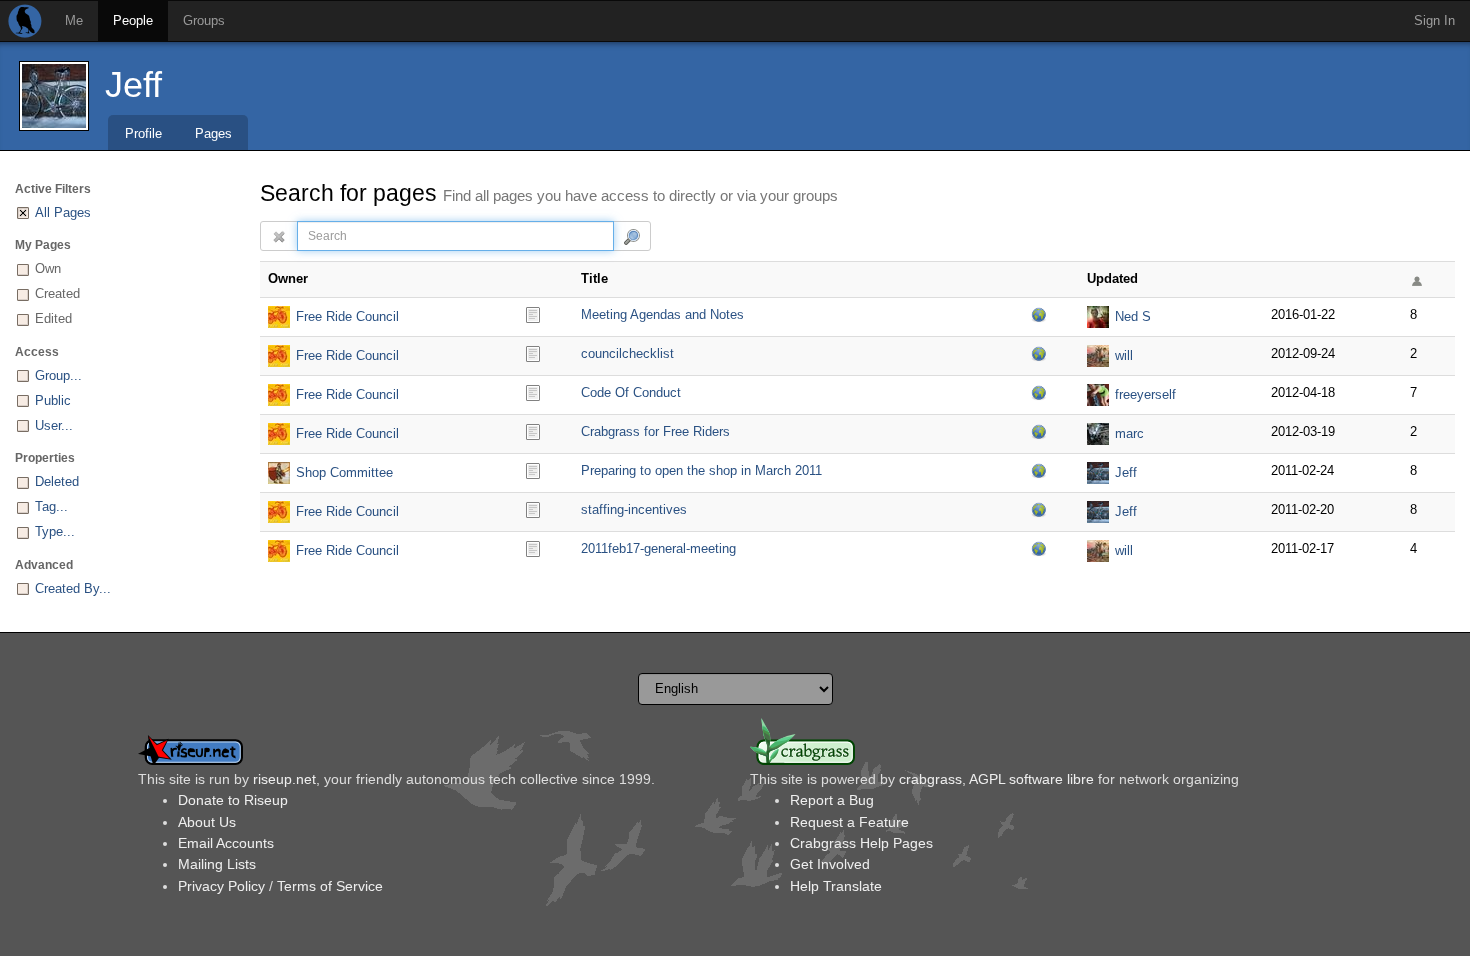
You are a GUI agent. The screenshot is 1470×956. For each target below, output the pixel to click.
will (1124, 355)
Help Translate (836, 886)
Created (57, 293)
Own (48, 268)
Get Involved (830, 864)
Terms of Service (330, 886)
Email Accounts (226, 843)
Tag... (51, 506)
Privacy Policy (221, 886)
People (133, 20)
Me (74, 20)
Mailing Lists (217, 864)
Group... (58, 375)
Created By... (73, 588)
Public (53, 400)
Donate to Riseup (233, 800)
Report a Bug (832, 800)
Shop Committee (344, 472)
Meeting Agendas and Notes (662, 314)
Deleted (57, 481)
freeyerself (1145, 394)
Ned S (1133, 316)
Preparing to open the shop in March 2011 (701, 470)
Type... (55, 531)
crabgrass (930, 779)
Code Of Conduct (631, 392)
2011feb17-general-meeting (658, 548)
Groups (204, 20)
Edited (53, 318)
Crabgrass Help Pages (861, 843)
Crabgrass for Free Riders (655, 431)
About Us (207, 822)
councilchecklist (627, 353)
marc (1129, 433)
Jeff (133, 84)
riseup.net (284, 779)
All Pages (63, 212)
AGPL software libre (1031, 779)
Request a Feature (849, 822)
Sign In (1434, 20)
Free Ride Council (347, 316)
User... (54, 425)
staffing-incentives (634, 509)
